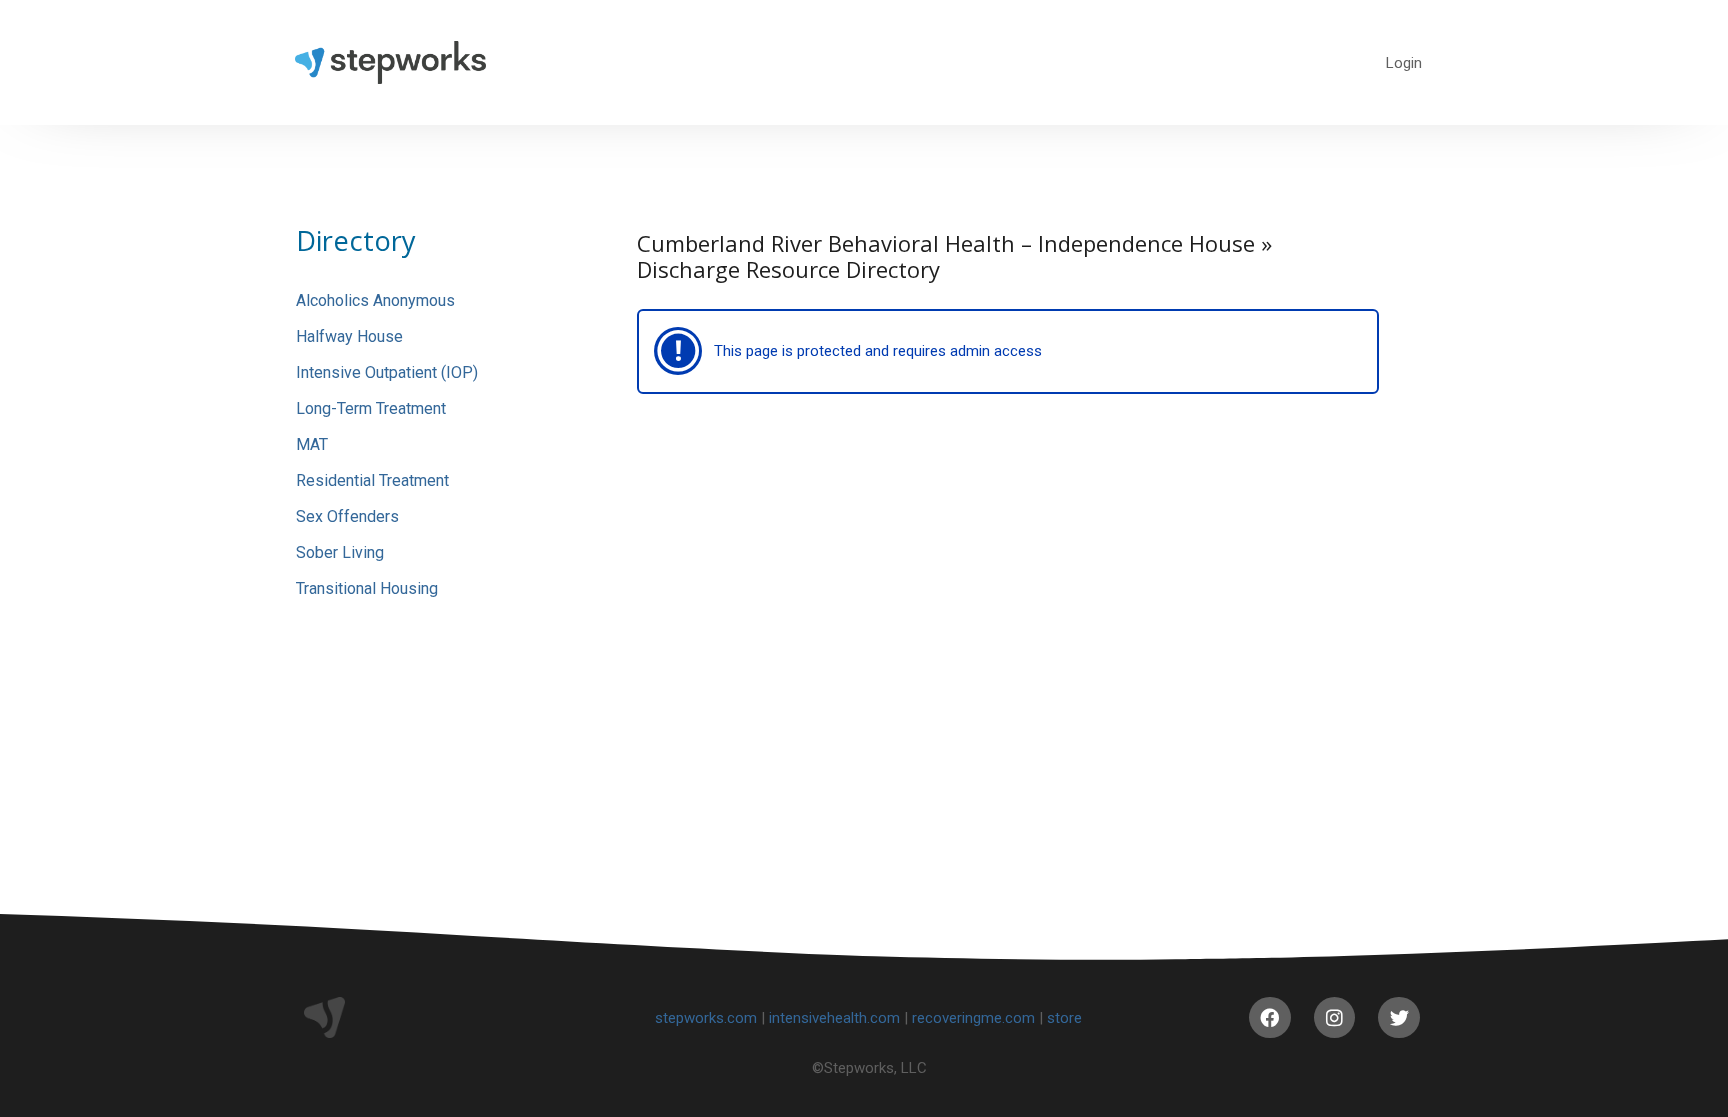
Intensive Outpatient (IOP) (387, 372)
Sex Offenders (347, 516)
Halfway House (349, 336)
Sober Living (340, 552)
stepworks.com (706, 1018)
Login (1404, 63)
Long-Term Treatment (371, 408)
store (1064, 1018)
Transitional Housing (367, 588)
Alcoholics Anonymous (375, 300)
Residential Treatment (372, 480)
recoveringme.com (973, 1018)
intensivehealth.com (834, 1018)
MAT (312, 444)
